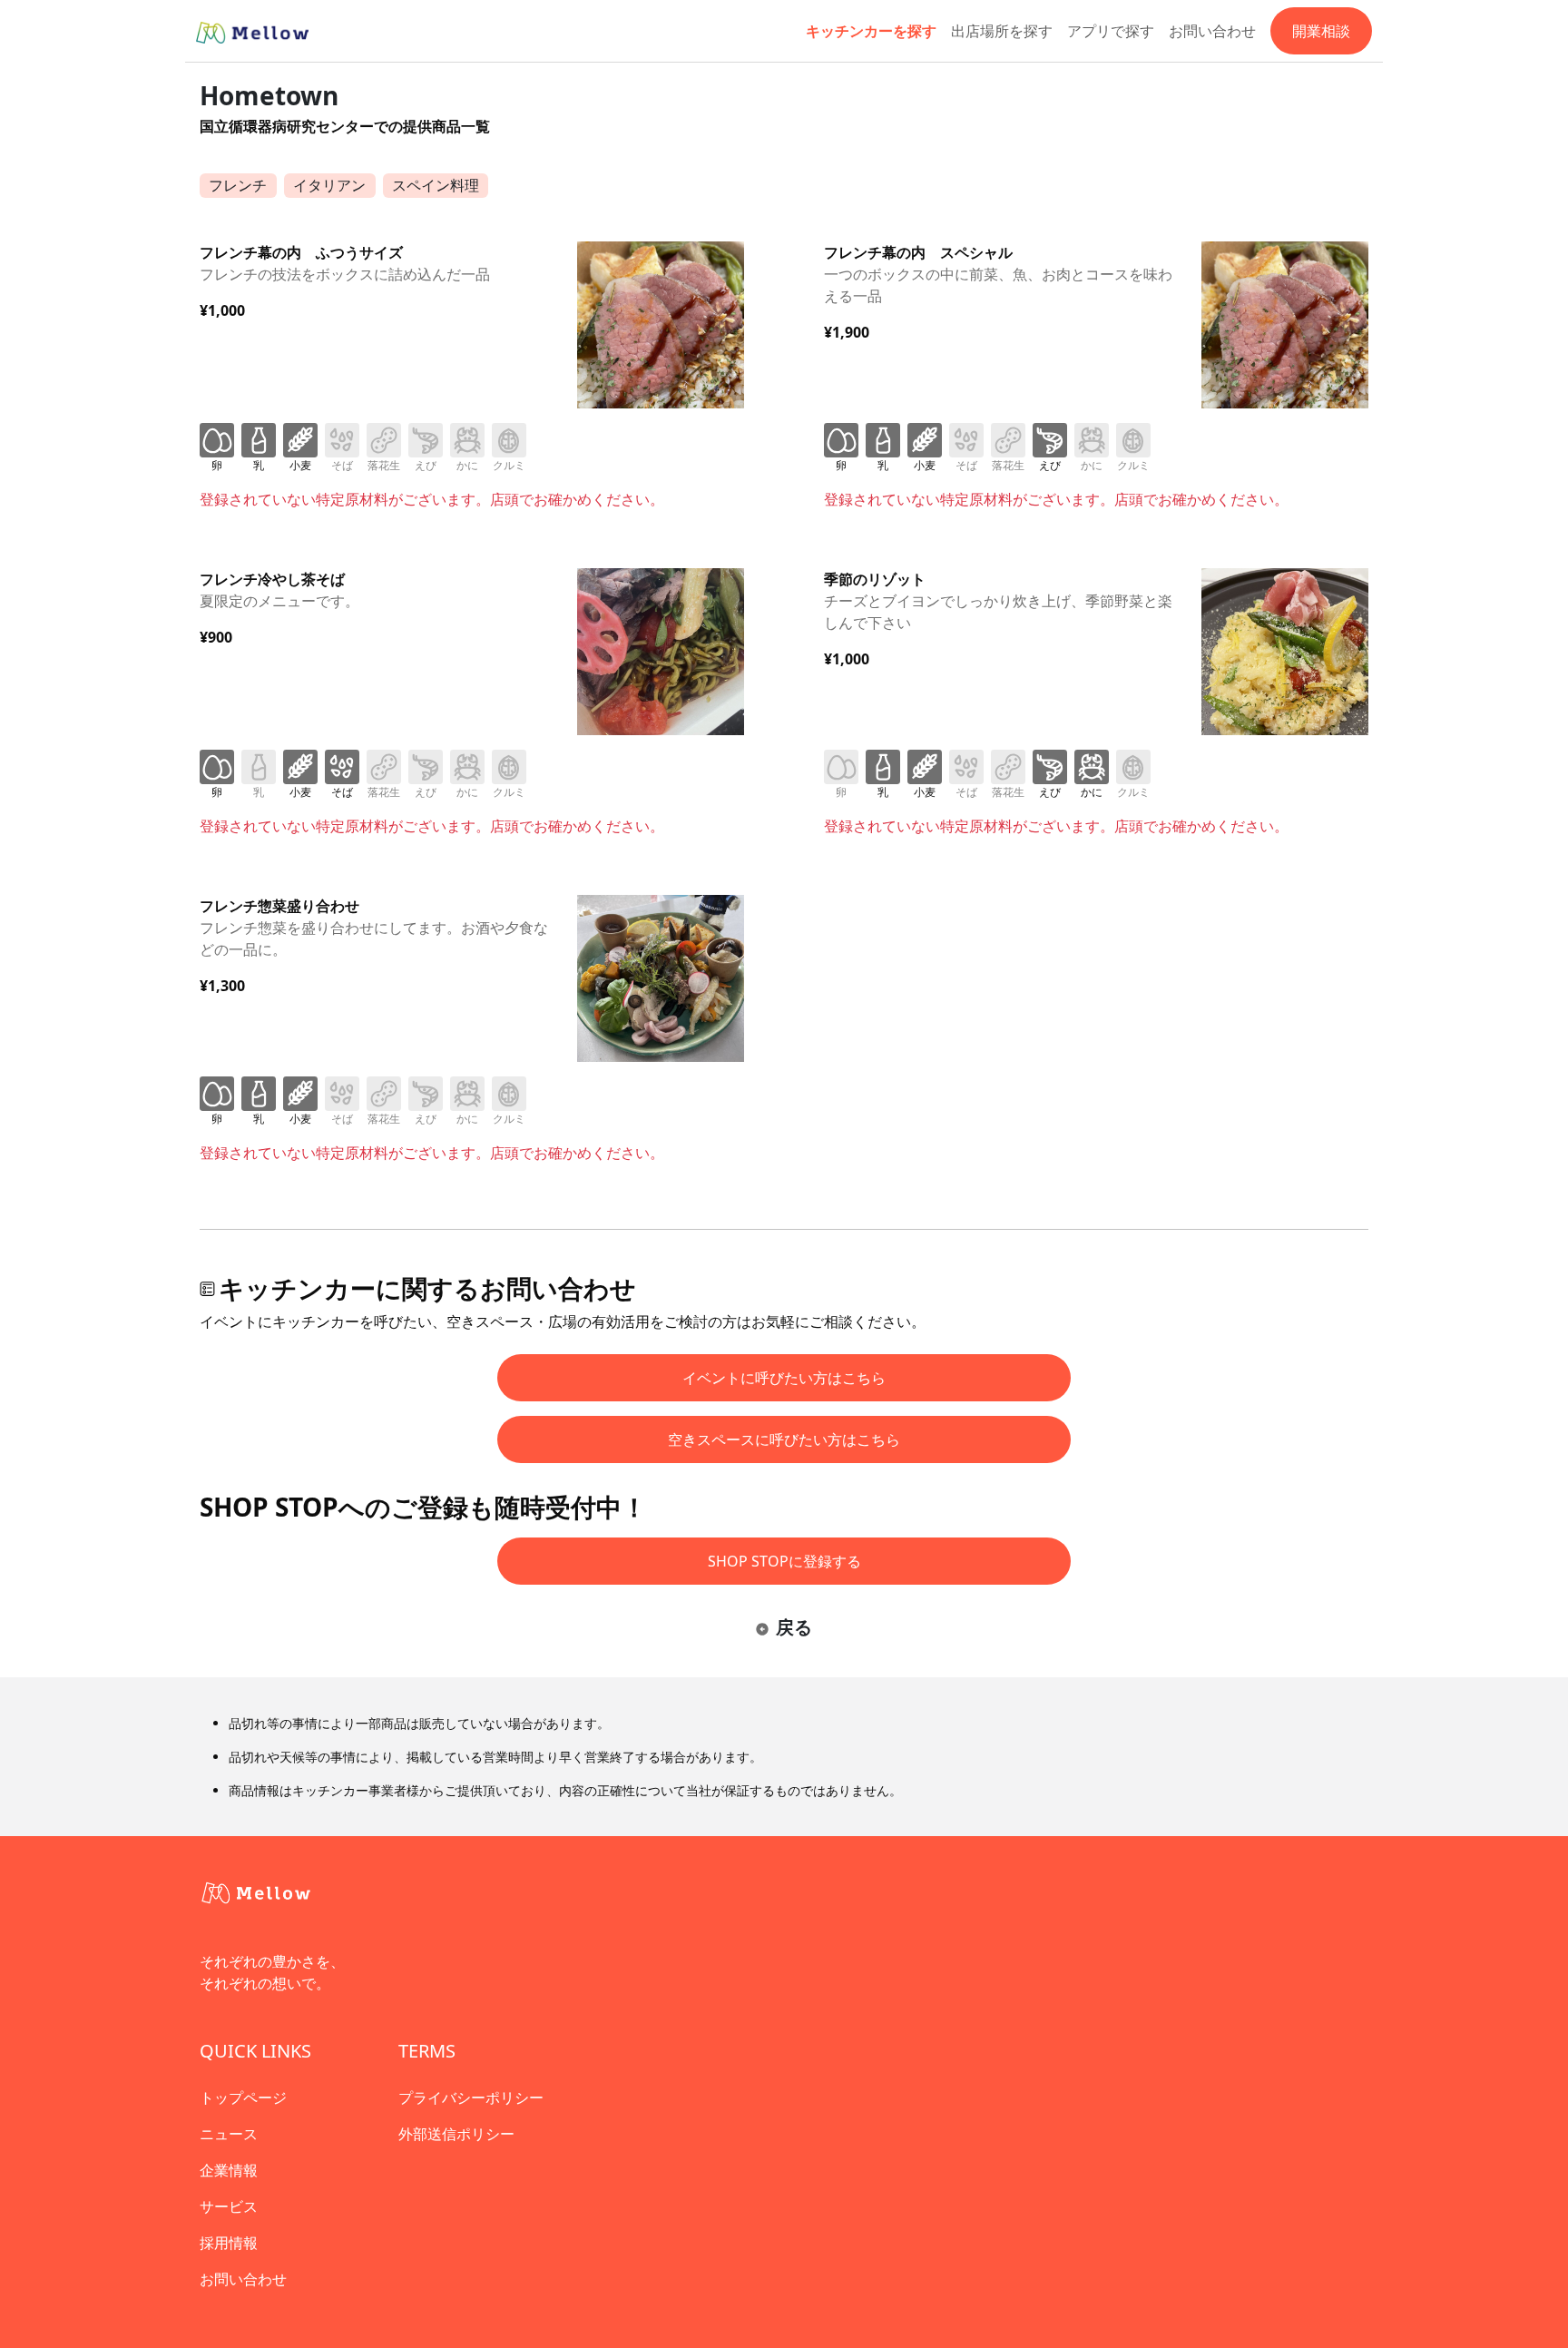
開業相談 (1321, 31)
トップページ (243, 2097)
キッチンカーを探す (871, 31)
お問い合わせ (1212, 31)
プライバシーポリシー (471, 2097)
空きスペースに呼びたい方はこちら (784, 1439)
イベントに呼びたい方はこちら (784, 1378)
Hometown (269, 95)
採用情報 (229, 2243)
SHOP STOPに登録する (784, 1561)
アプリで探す (1111, 31)
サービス (229, 2206)
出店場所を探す (1002, 31)
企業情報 (229, 2170)
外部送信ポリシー (456, 2134)
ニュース (229, 2134)
